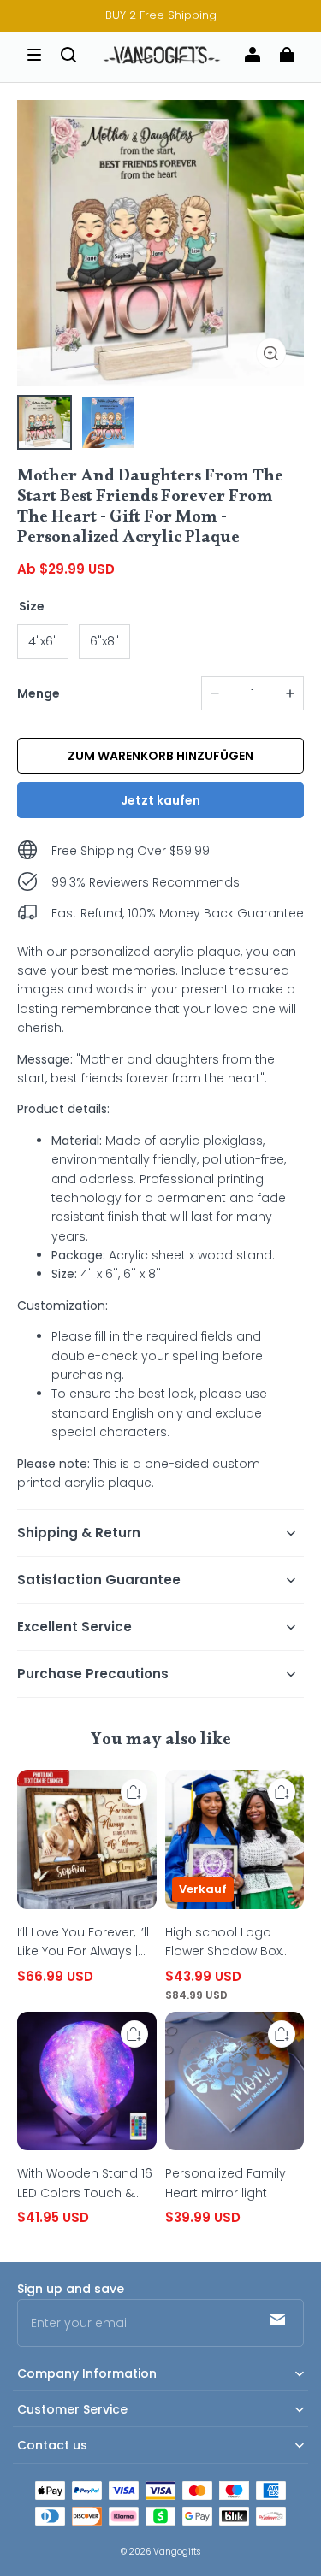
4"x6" (43, 641)
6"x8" (104, 641)
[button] (34, 55)
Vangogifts (177, 2552)
